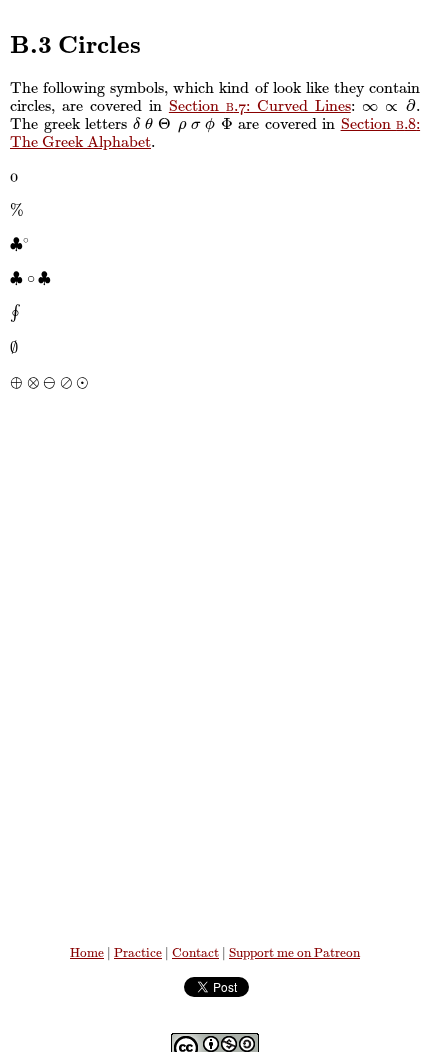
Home (87, 953)
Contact (195, 953)
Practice (138, 953)
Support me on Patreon (294, 953)
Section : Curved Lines (260, 106)
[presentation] (370, 106)
